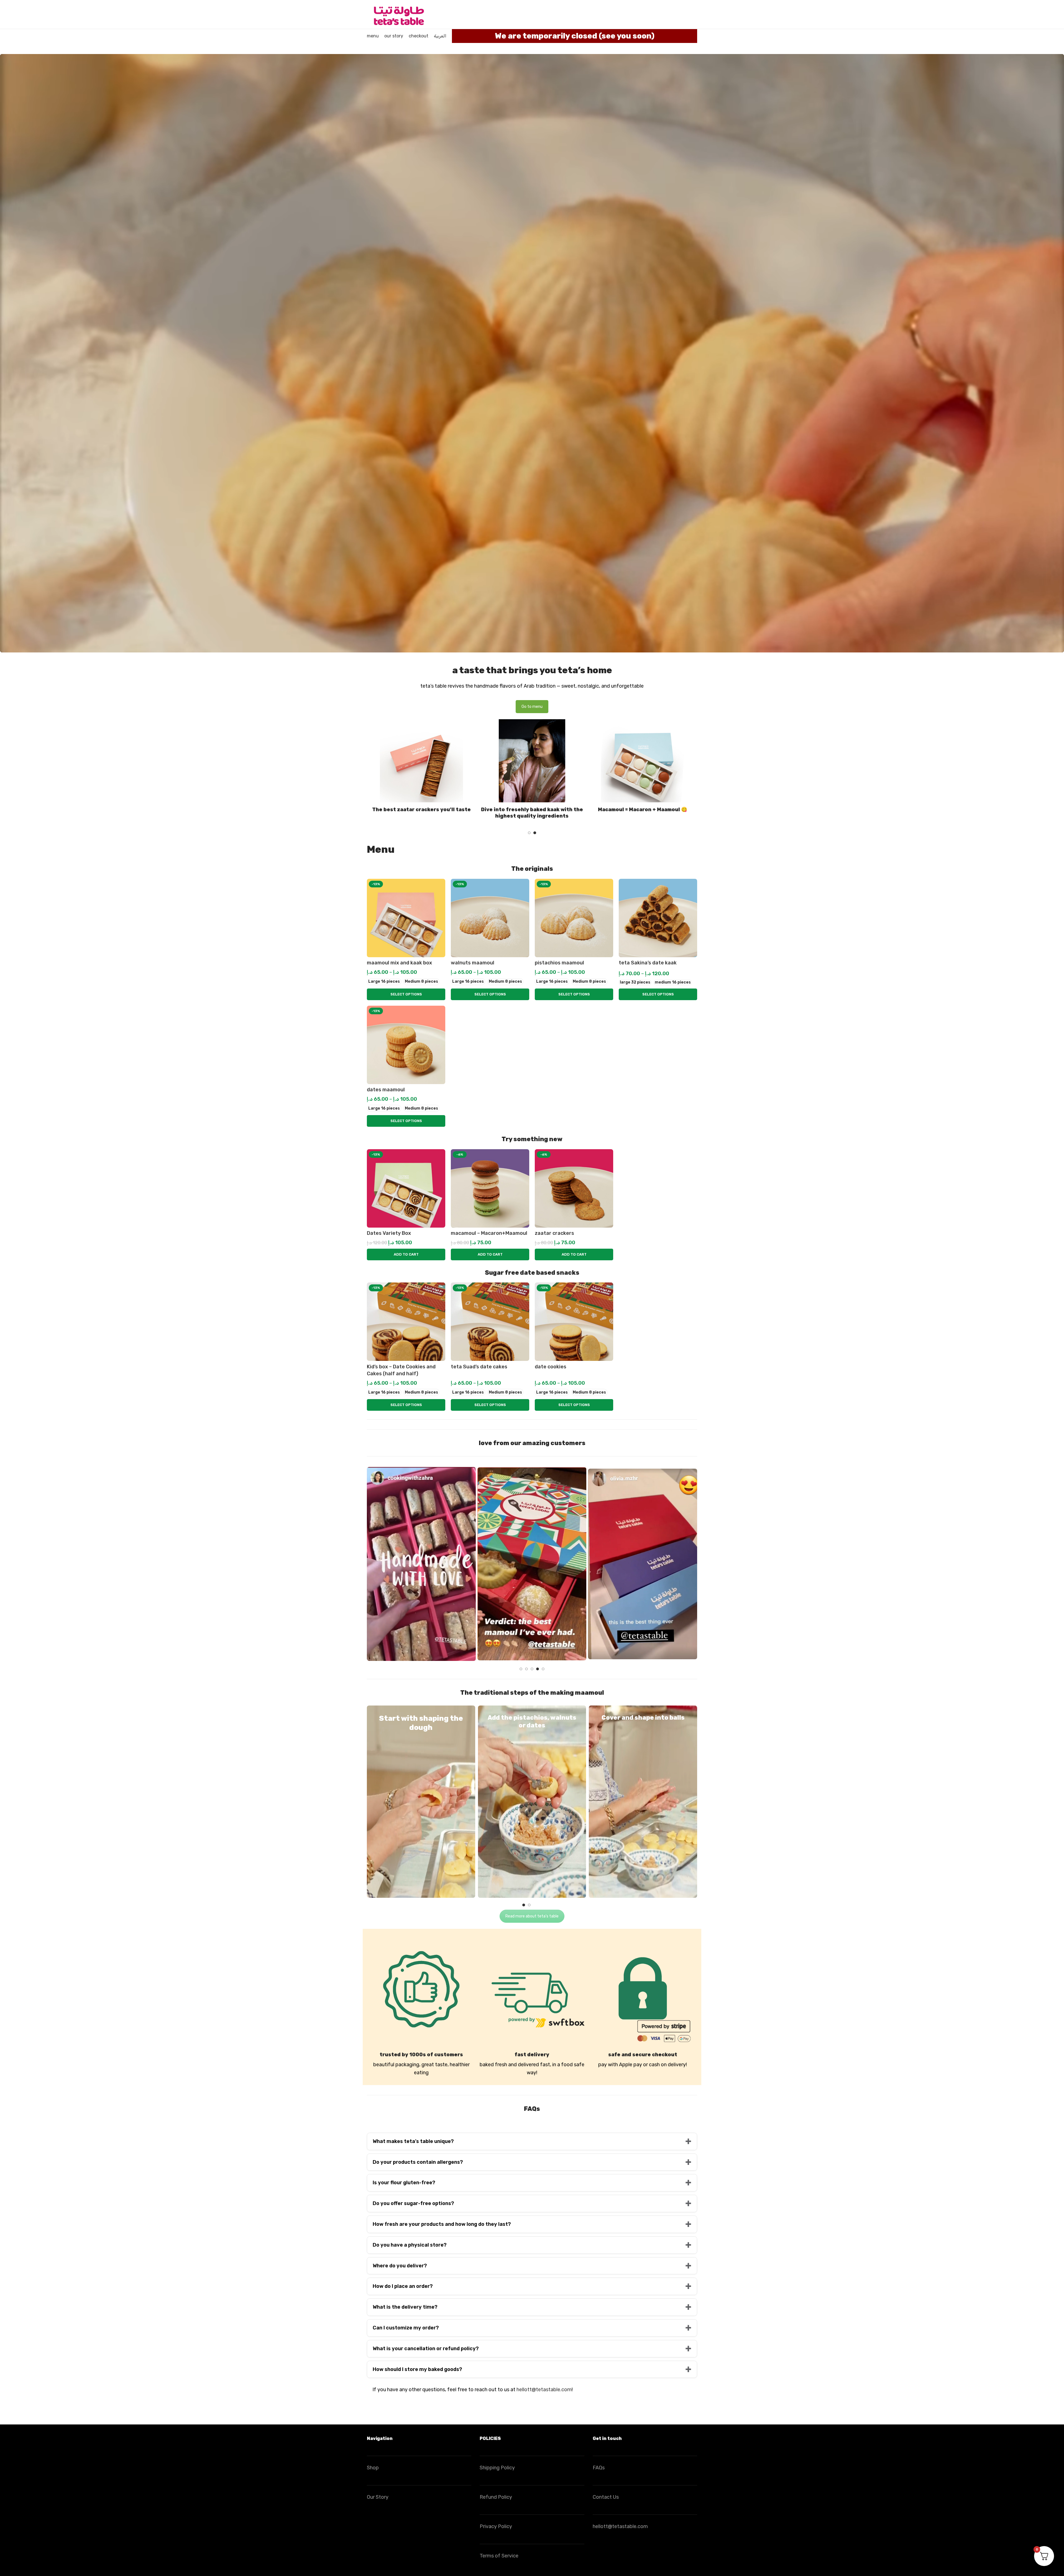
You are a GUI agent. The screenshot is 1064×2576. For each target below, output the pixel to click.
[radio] (384, 982)
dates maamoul (386, 1090)
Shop (373, 2468)
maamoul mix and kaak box (399, 963)
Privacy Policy (496, 2526)
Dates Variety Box (389, 1233)
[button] (529, 833)
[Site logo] (398, 14)
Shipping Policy (497, 2468)
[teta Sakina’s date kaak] (658, 918)
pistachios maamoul (559, 963)
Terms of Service (499, 2556)
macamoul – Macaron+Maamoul (489, 1233)
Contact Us (606, 2497)
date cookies (551, 1367)
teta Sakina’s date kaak (648, 963)
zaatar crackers (554, 1233)
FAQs (599, 2468)
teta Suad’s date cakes (479, 1367)
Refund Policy (496, 2497)
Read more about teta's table (532, 1916)
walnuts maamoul (473, 963)
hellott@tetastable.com (544, 2390)
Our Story (378, 2497)
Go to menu (532, 707)
